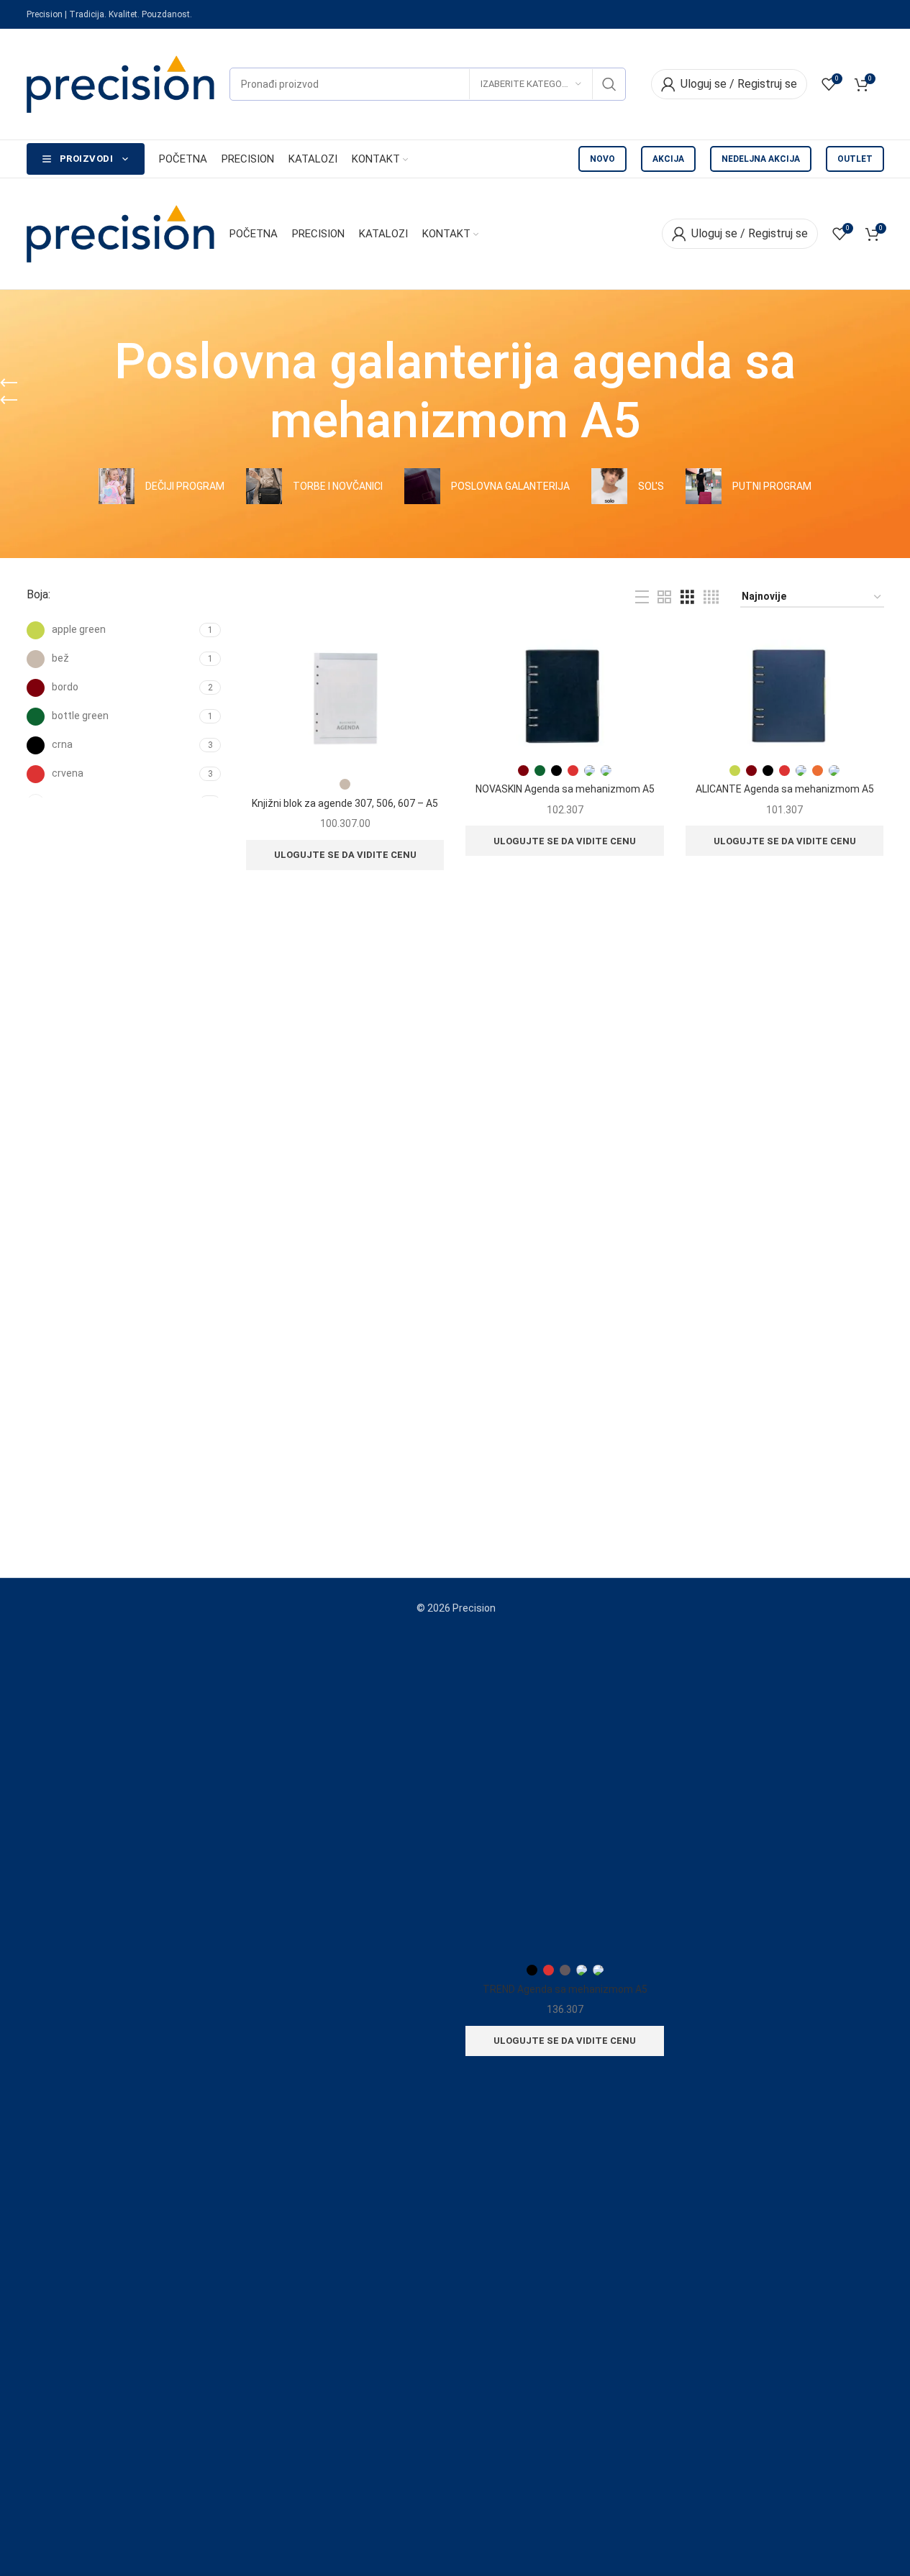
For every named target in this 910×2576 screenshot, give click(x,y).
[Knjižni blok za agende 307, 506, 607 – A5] (345, 700)
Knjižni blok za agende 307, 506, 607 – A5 (345, 803)
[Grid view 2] (664, 597)
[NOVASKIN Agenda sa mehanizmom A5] (564, 693)
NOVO (602, 159)
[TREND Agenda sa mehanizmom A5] (564, 1417)
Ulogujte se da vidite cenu (345, 855)
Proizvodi (87, 159)
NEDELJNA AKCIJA (761, 159)
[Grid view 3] (687, 597)
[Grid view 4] (711, 597)
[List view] (642, 597)
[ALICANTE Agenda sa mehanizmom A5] (784, 693)
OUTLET (855, 159)
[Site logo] (121, 83)
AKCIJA (668, 159)
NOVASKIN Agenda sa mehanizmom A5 (565, 789)
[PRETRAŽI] (609, 84)
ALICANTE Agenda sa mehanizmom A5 (785, 789)
